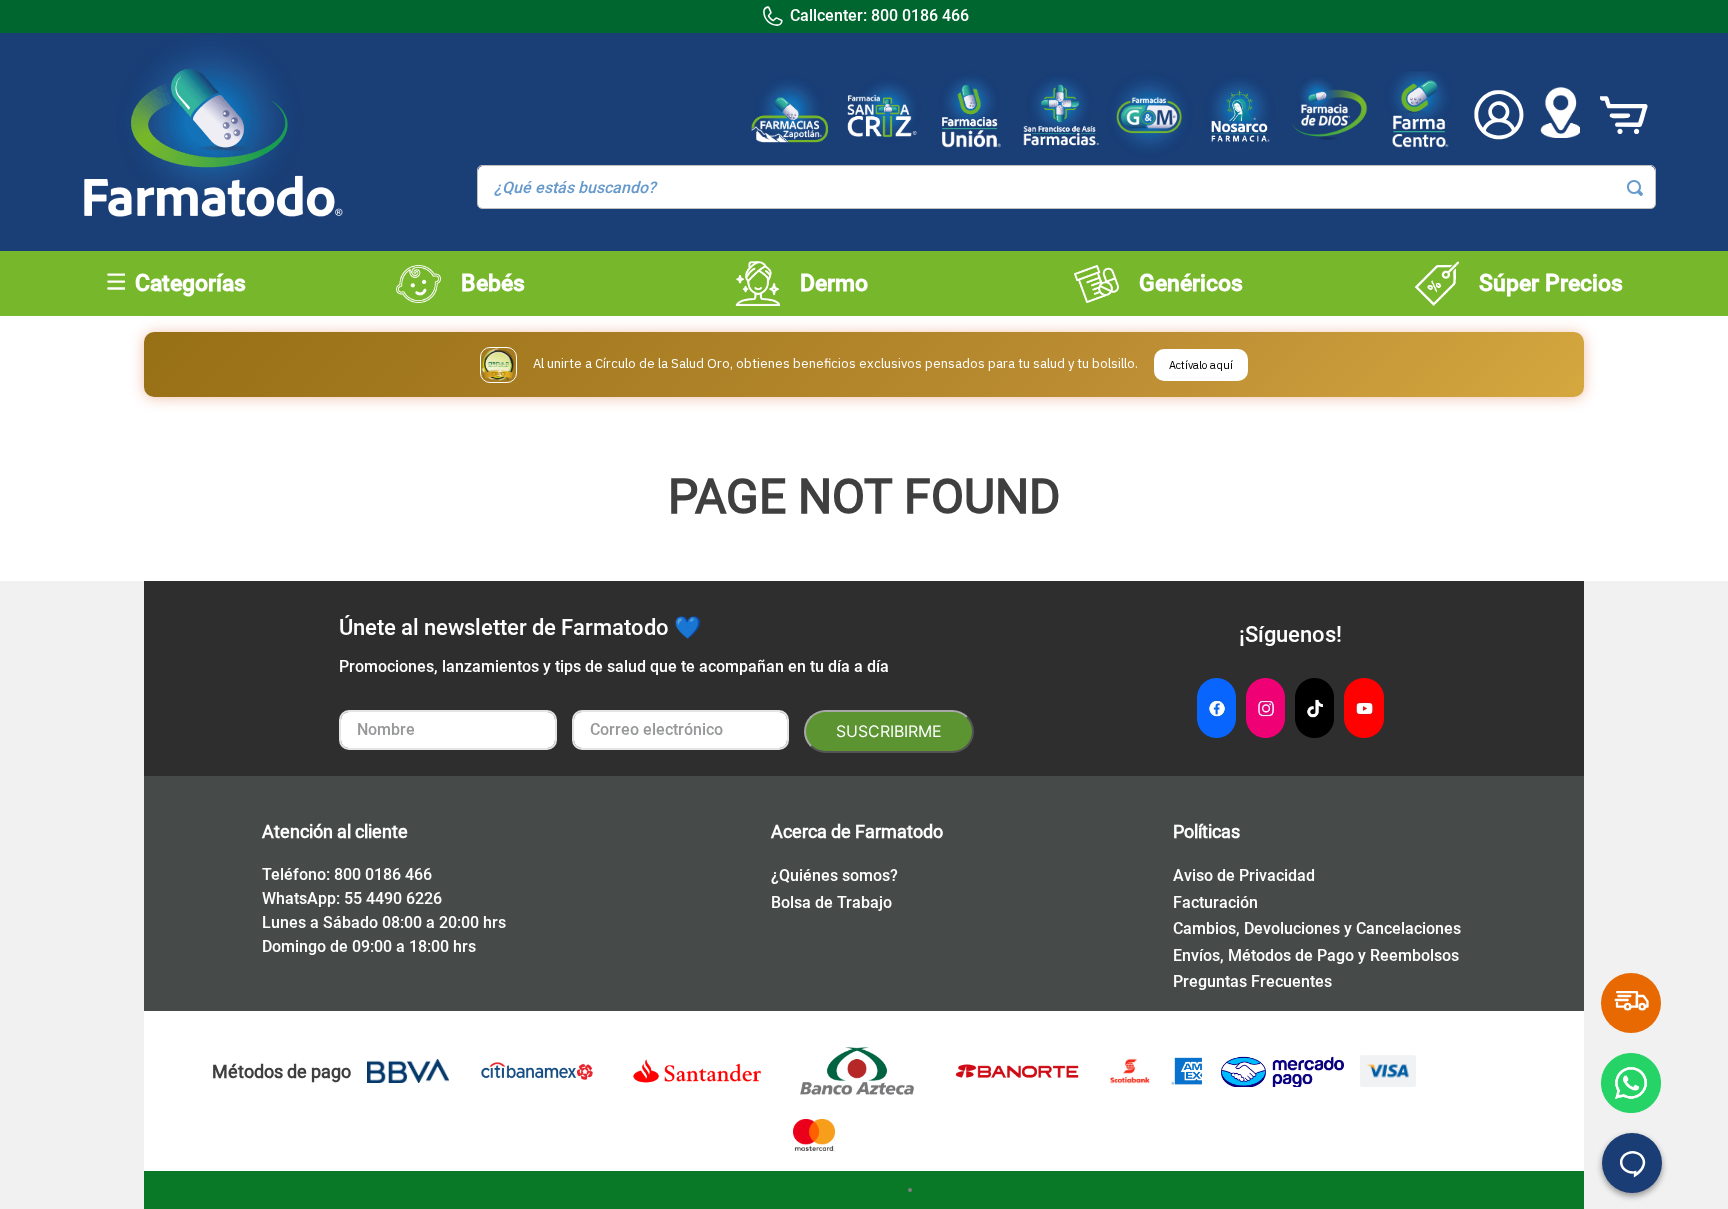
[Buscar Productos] (1635, 188)
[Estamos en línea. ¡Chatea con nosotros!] (1632, 1163)
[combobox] (1067, 187)
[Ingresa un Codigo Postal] (1560, 115)
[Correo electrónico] (680, 731)
